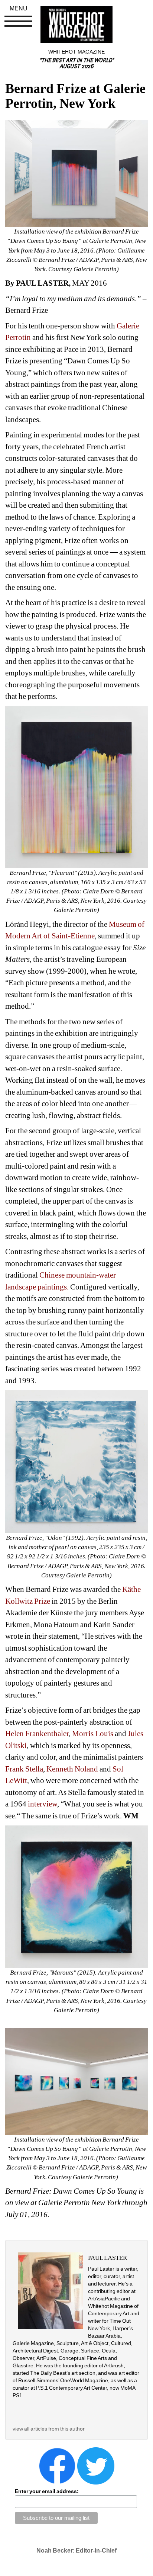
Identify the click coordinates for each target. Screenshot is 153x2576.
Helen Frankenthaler (37, 1734)
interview (43, 1804)
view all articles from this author (49, 2429)
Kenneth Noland (72, 1769)
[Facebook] (57, 2466)
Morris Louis (93, 1734)
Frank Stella (24, 1769)
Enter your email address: (47, 2491)
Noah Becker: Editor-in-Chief (76, 2551)
